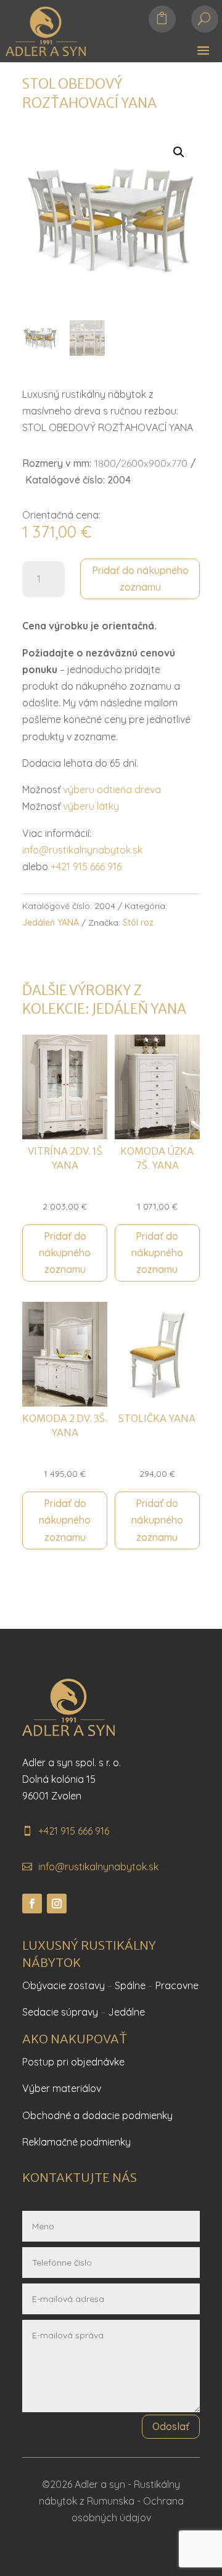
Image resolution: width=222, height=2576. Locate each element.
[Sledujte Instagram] (57, 1904)
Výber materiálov (62, 2088)
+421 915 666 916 (86, 866)
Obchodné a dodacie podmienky (97, 2115)
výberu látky (91, 806)
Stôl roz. (139, 923)
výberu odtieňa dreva (112, 789)
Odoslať (171, 2426)
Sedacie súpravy (60, 2012)
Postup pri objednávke (73, 2062)
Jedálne (126, 2012)
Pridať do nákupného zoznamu (140, 579)
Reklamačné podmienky (76, 2142)
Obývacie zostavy (64, 1985)
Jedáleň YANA (51, 923)
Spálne (130, 1985)
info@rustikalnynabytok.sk (82, 850)
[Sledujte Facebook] (32, 1904)
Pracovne (177, 1985)
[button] (179, 152)
